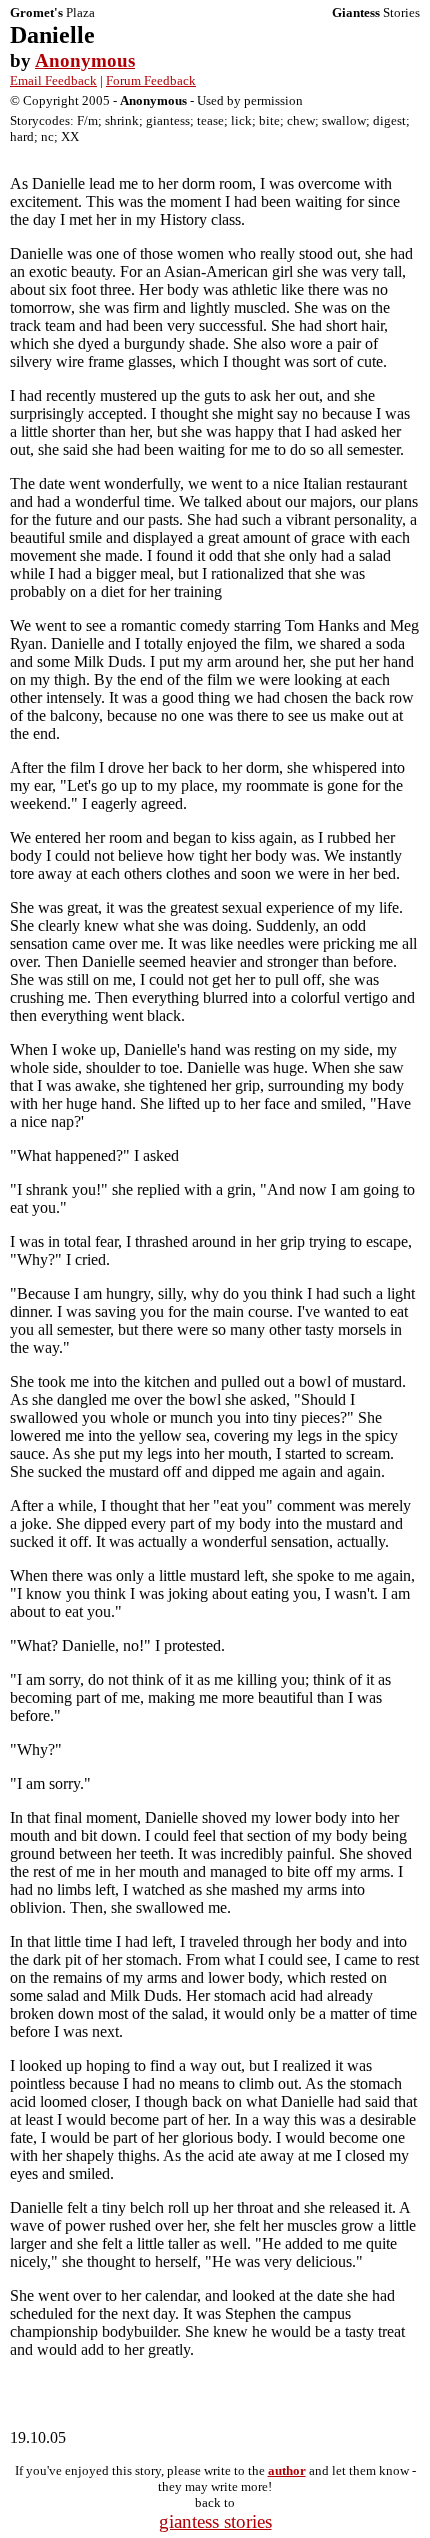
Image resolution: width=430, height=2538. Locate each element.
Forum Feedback (151, 80)
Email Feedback (53, 80)
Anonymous (85, 60)
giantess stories (215, 2521)
